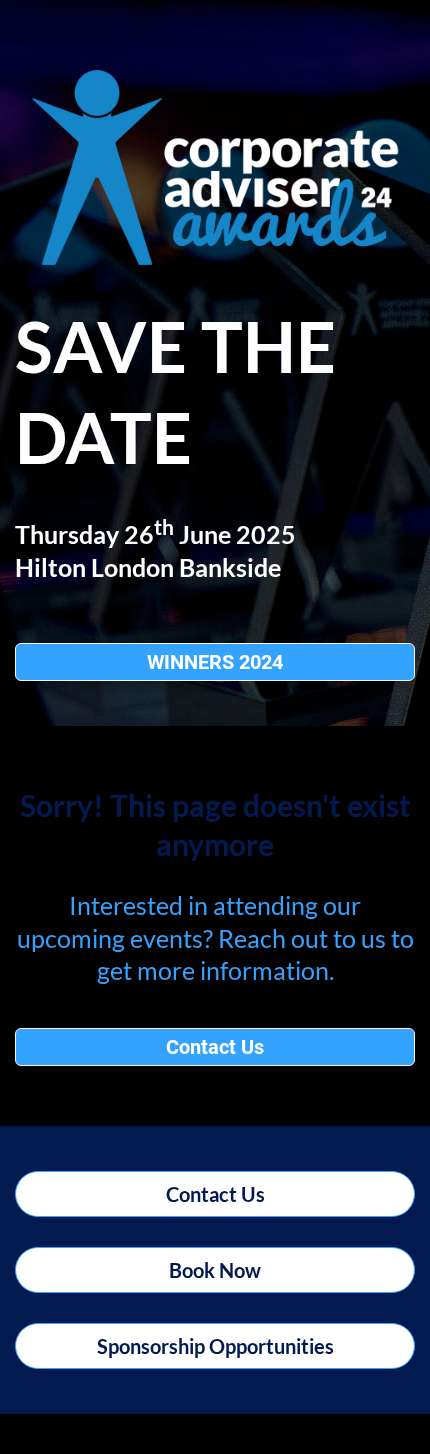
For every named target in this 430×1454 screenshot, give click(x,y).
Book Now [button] (215, 1270)
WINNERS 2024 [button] (215, 662)
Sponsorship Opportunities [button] (215, 1346)
